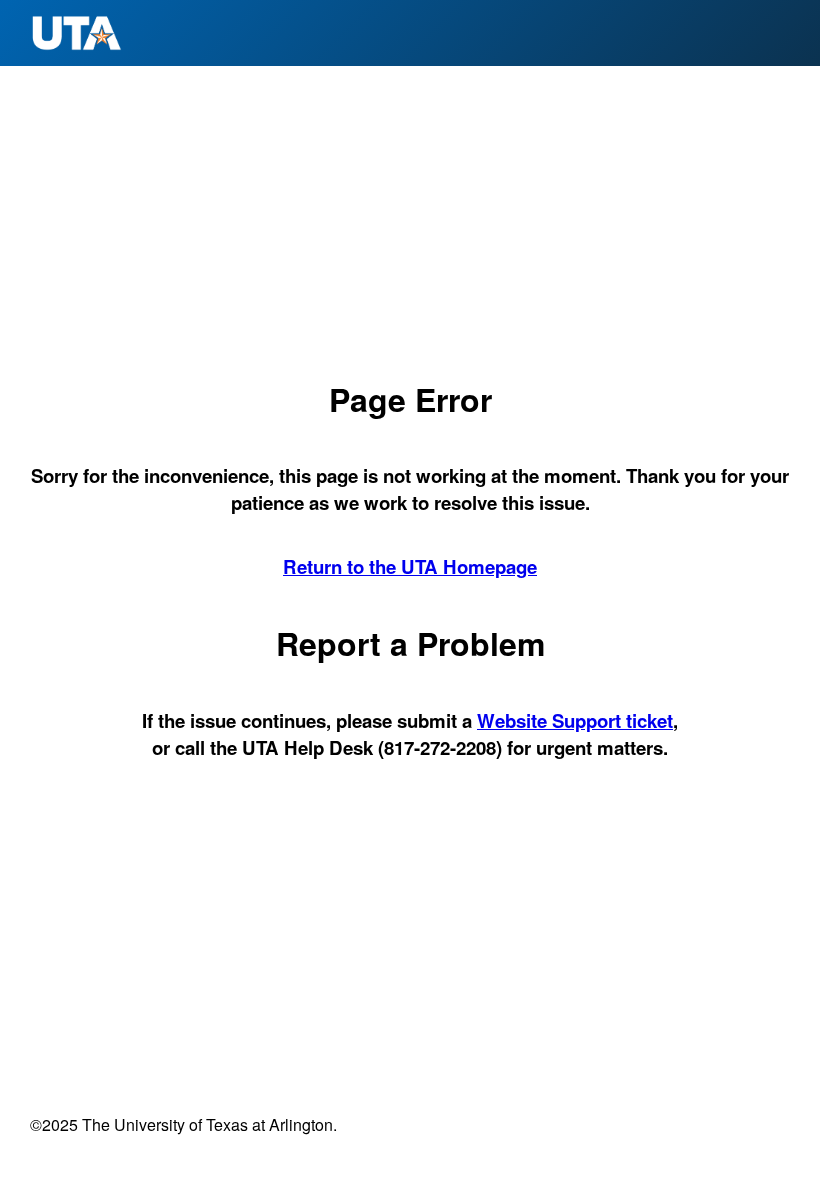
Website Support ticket (575, 720)
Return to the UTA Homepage (410, 566)
